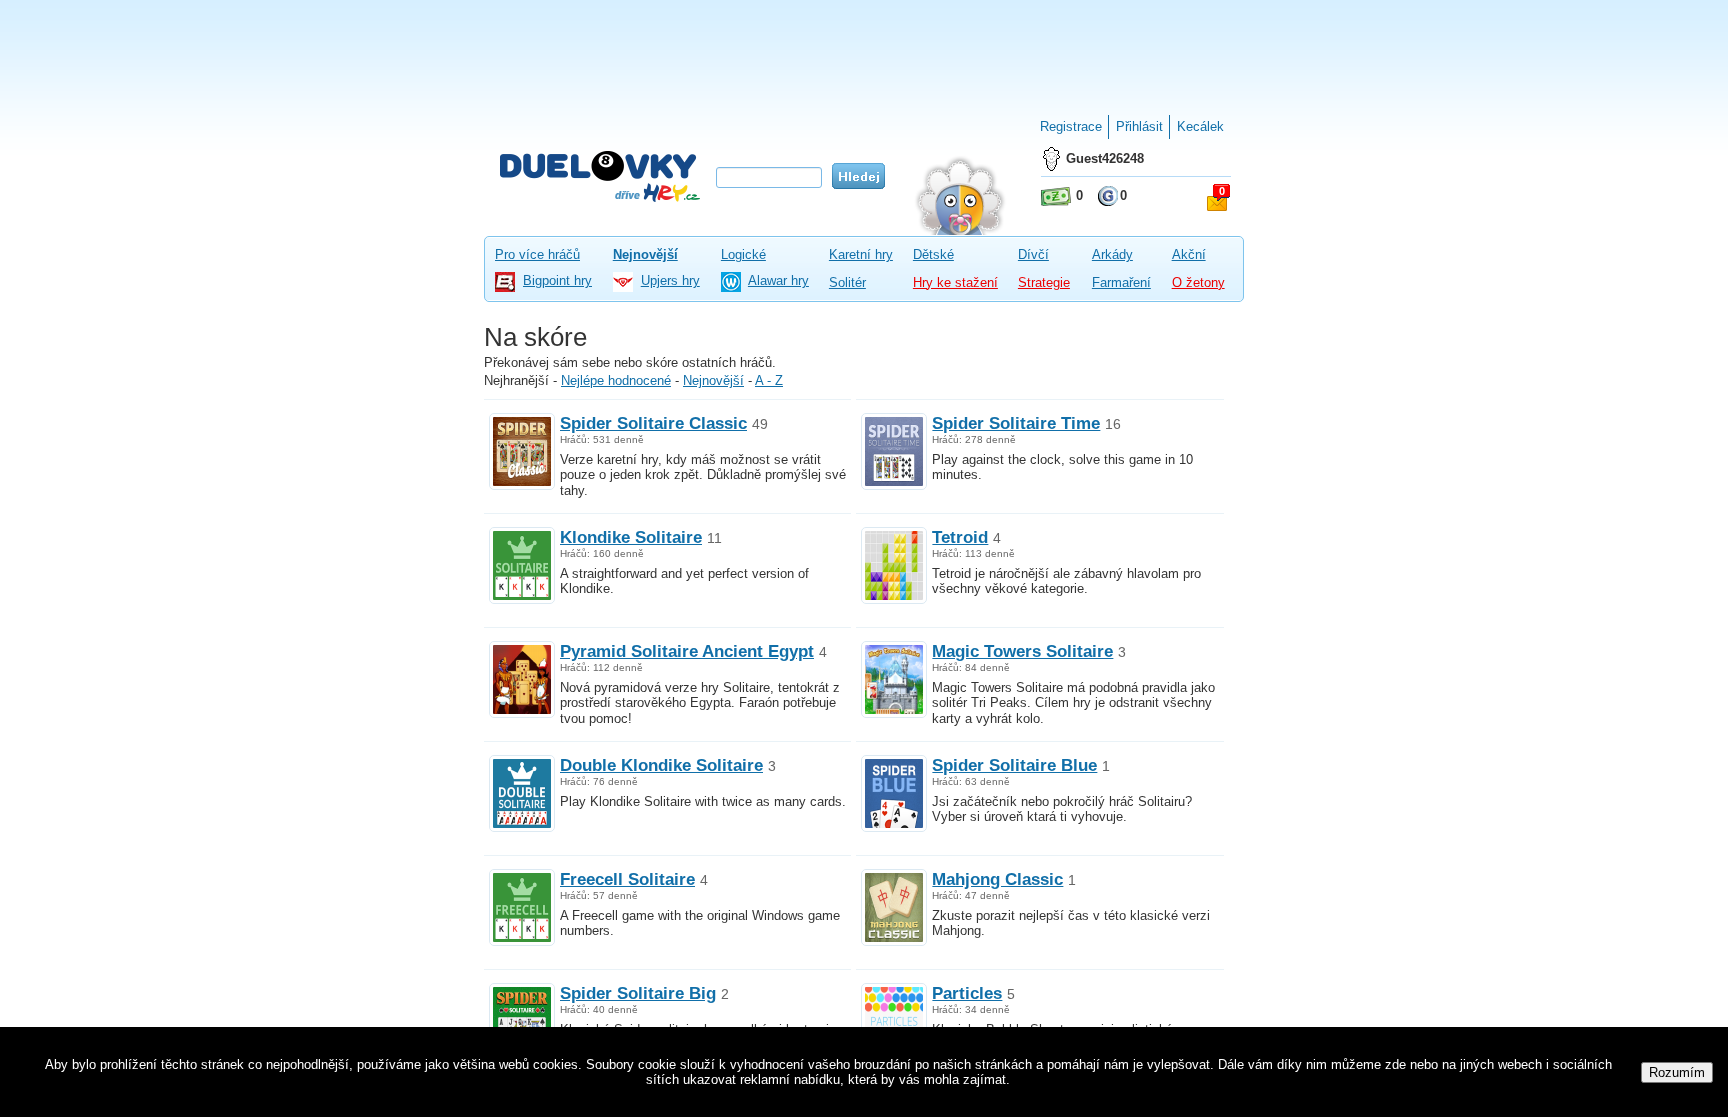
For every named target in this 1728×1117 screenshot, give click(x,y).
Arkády (1112, 254)
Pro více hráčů (537, 254)
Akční (1189, 254)
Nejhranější (516, 380)
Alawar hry (778, 280)
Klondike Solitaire (631, 537)
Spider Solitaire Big (638, 993)
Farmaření (1121, 282)
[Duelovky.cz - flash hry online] (600, 175)
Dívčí (1033, 254)
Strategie (1044, 282)
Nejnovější (645, 254)
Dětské (933, 254)
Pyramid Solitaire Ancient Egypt (687, 651)
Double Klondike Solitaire (661, 765)
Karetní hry (861, 254)
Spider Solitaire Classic (653, 423)
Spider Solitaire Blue (1014, 765)
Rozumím (1677, 1072)
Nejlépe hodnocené (616, 380)
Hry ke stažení (955, 282)
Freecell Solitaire (627, 879)
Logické (743, 254)
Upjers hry (670, 280)
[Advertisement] (864, 50)
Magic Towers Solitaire (1022, 651)
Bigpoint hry (557, 280)
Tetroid (960, 537)
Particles (967, 993)
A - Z (769, 380)
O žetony (1198, 282)
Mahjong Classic (997, 879)
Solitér (847, 282)
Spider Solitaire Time (1016, 423)
